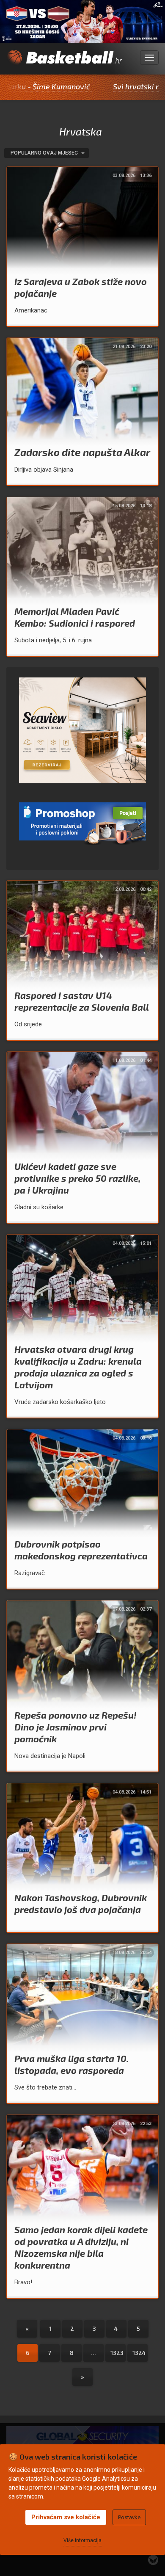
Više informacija (82, 2540)
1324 (139, 2353)
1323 (117, 2353)
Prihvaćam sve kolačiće (66, 2517)
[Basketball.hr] (64, 62)
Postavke (129, 2517)
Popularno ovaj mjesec (45, 153)
